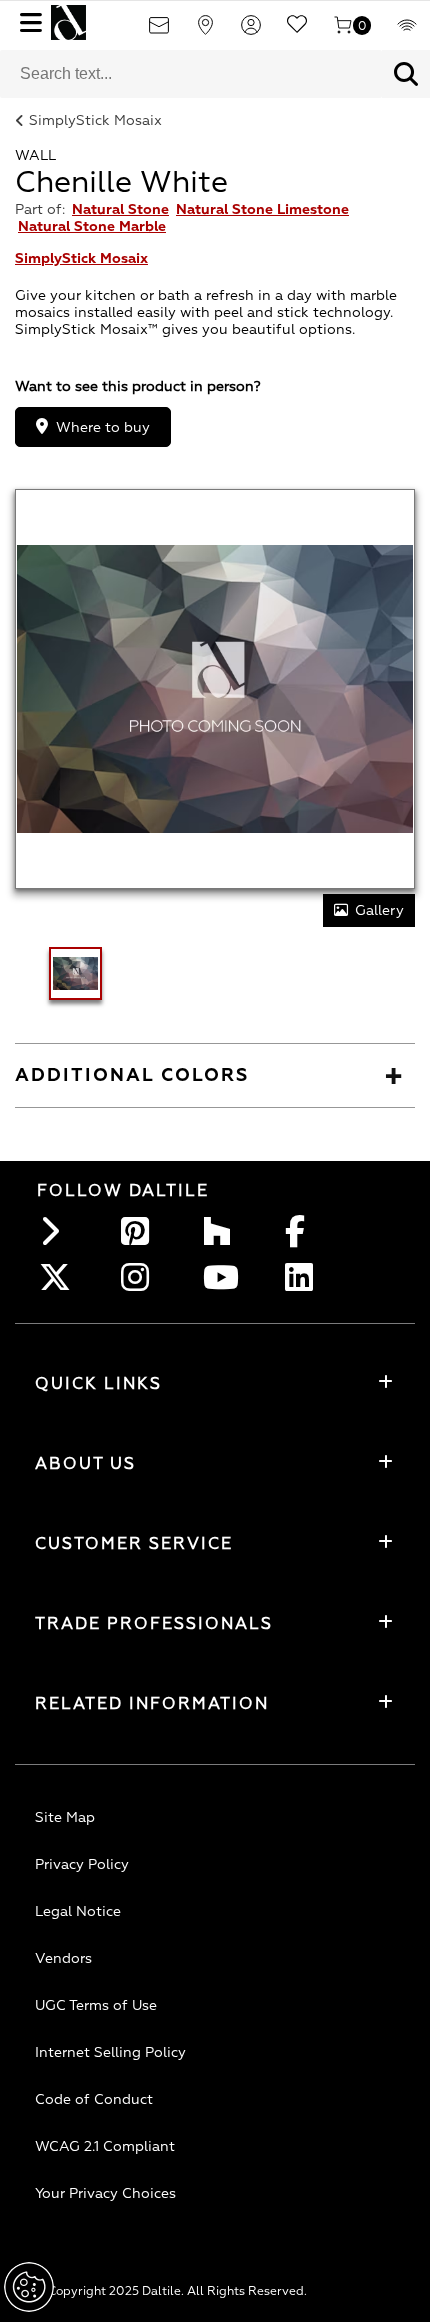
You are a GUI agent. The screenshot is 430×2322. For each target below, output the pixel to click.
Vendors (63, 1958)
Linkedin (305, 1277)
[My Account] (251, 31)
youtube (223, 1277)
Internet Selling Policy (110, 2052)
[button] (406, 74)
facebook (305, 1231)
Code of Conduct (94, 2099)
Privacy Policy (82, 1864)
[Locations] (205, 31)
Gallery (379, 910)
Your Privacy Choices (105, 2193)
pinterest (141, 1231)
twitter (59, 1277)
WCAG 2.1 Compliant (105, 2146)
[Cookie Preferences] (29, 2287)
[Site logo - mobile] (68, 22)
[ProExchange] (407, 31)
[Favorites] (297, 31)
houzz (223, 1231)
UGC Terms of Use (96, 2005)
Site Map (65, 1817)
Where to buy (103, 427)
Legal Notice (78, 1911)
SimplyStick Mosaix (95, 120)
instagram (141, 1277)
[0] (343, 31)
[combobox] (191, 74)
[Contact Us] (159, 31)
